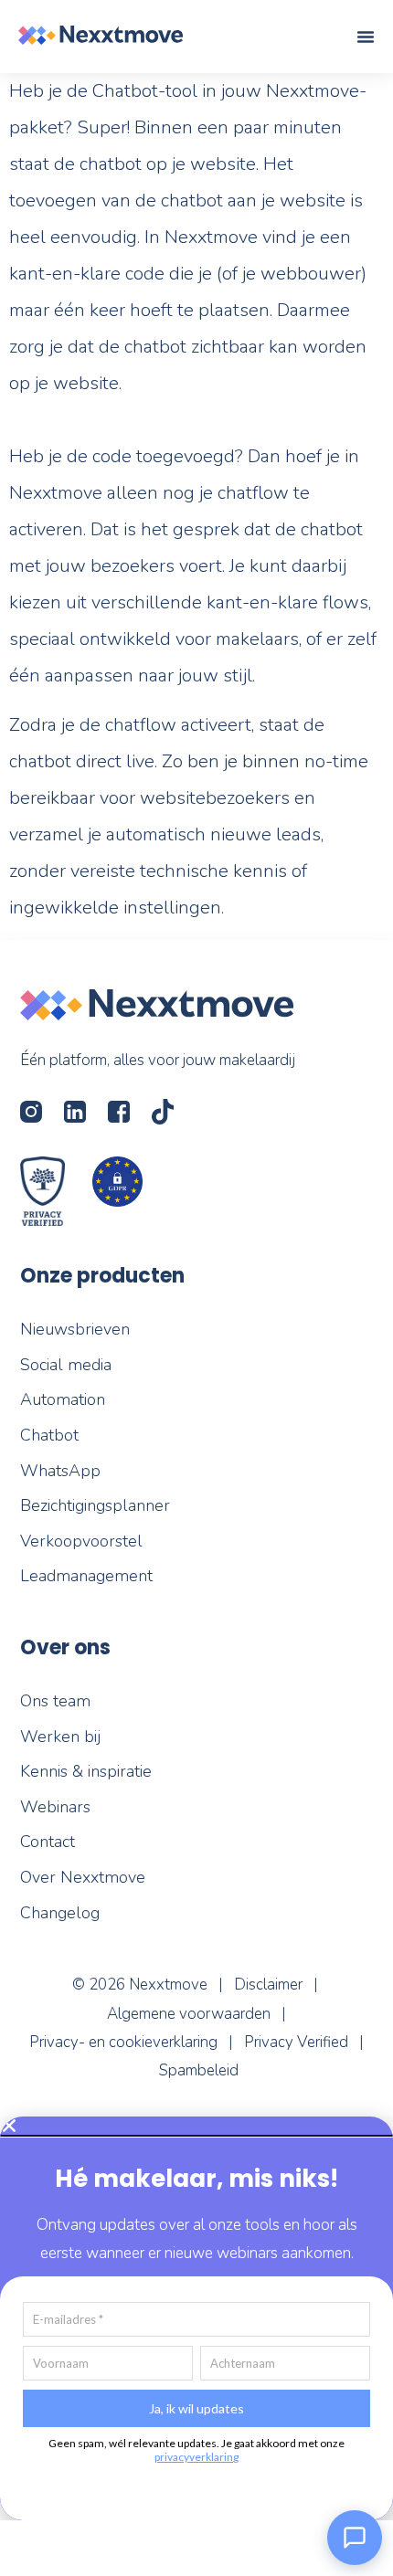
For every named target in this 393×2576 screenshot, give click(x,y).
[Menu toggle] (366, 37)
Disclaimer (268, 1985)
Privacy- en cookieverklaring (123, 2042)
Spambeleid (199, 2070)
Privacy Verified (296, 2042)
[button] (196, 2126)
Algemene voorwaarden (189, 2014)
